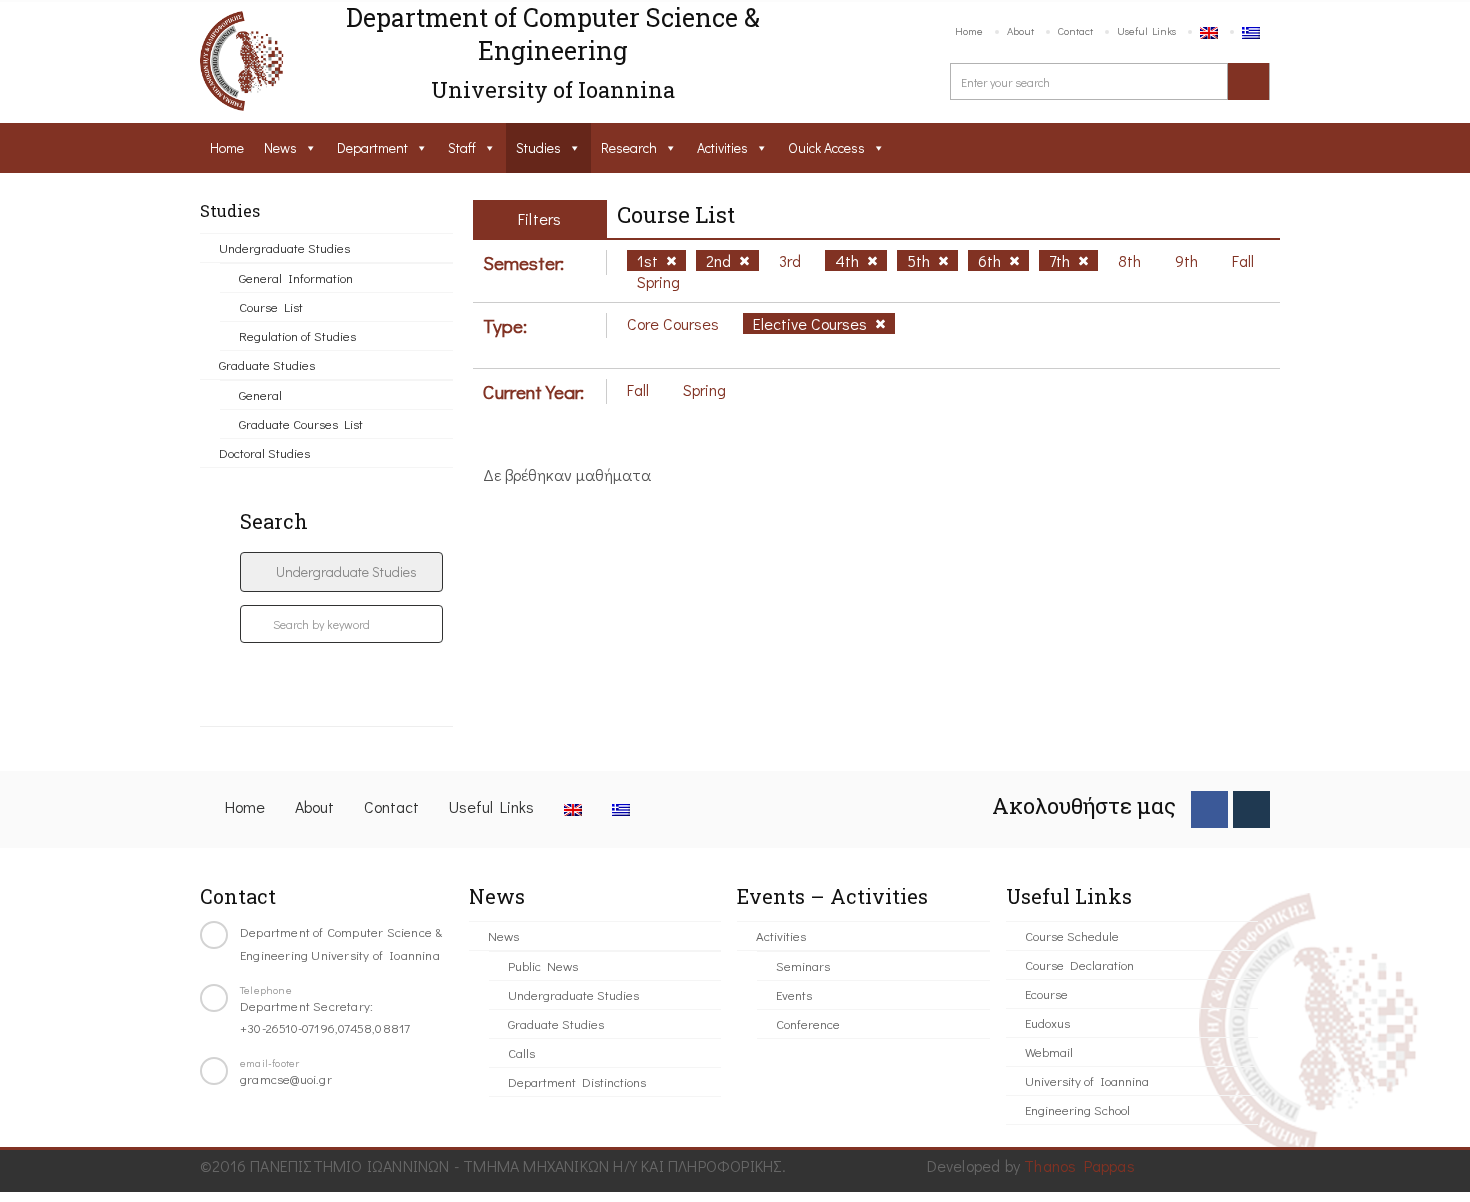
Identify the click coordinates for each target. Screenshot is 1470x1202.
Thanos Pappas (1079, 1165)
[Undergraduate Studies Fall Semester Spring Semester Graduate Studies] (341, 572)
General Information (296, 277)
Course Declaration (1079, 964)
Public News (543, 965)
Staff (462, 147)
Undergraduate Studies (284, 247)
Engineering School (1077, 1109)
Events (794, 994)
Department (372, 147)
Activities (722, 147)
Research (629, 147)
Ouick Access (826, 147)
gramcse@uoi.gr (286, 1078)
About (1020, 30)
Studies (538, 147)
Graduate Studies (267, 364)
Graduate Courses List (301, 423)
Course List (271, 306)
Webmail (1049, 1051)
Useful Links (1146, 30)
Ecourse (1046, 993)
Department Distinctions (577, 1081)
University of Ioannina (1087, 1080)
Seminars (803, 965)
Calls (521, 1052)
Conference (808, 1023)
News (280, 147)
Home (969, 30)
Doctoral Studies (264, 452)
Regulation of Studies (297, 335)
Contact (1075, 30)
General (260, 394)
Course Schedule (1072, 935)
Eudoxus (1047, 1022)
